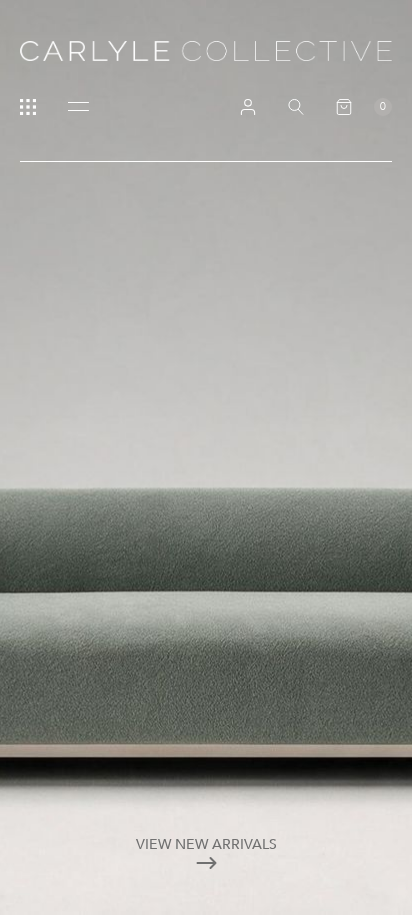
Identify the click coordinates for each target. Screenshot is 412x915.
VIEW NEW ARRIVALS (206, 844)
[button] (364, 107)
